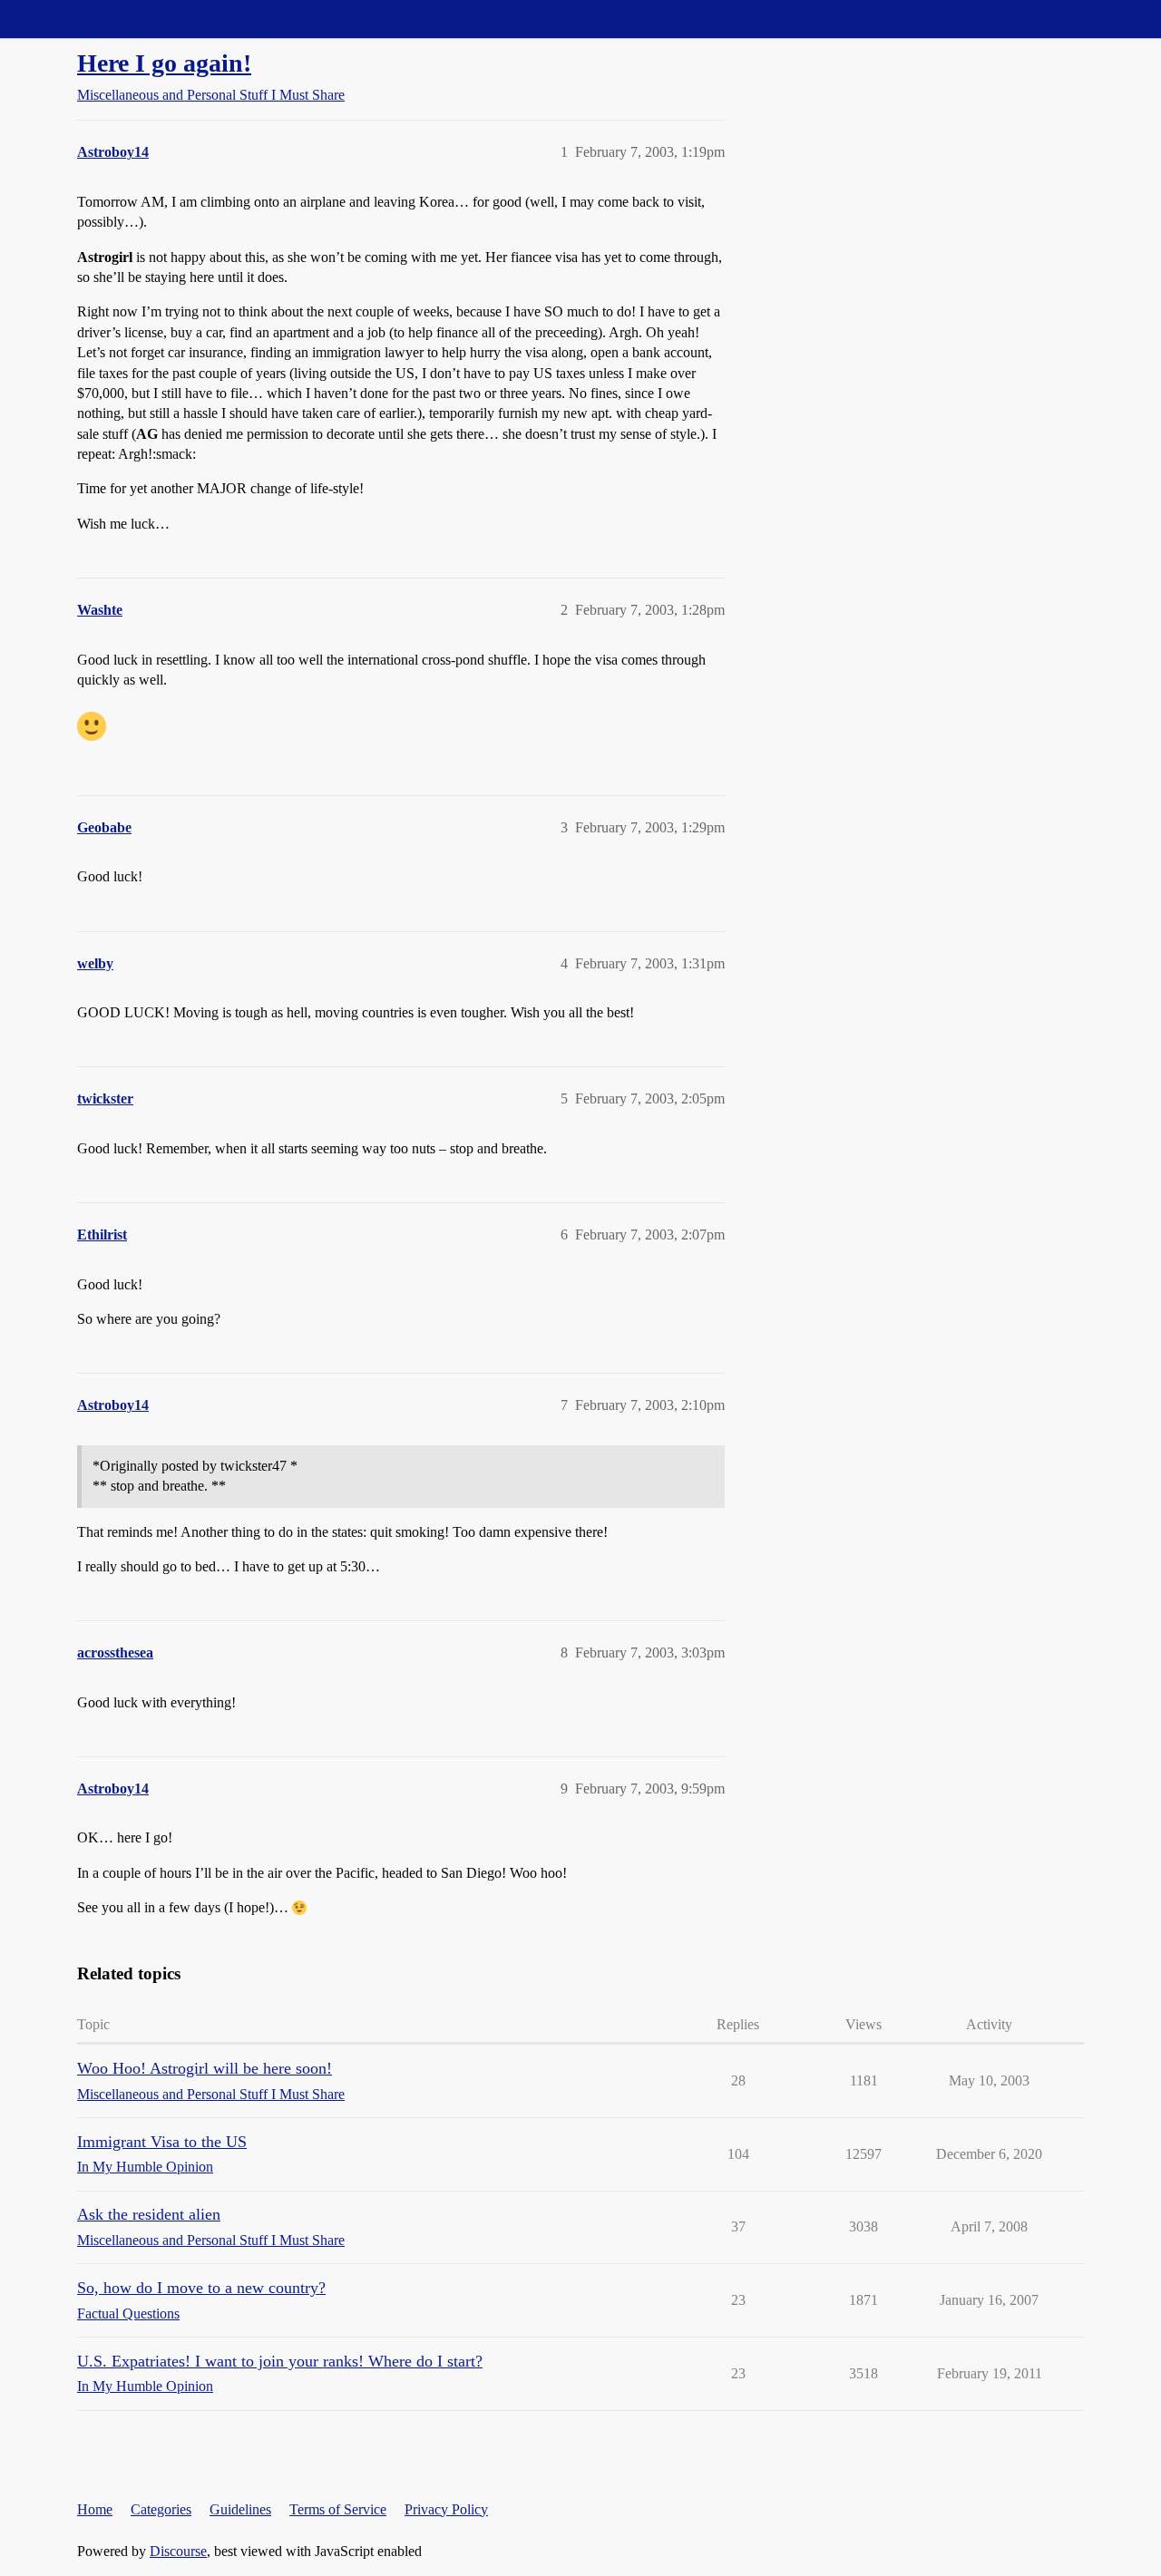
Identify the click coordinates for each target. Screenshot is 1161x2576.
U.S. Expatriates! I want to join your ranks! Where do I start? (280, 2361)
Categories (161, 2509)
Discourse (178, 2551)
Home (95, 2509)
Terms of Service (338, 2509)
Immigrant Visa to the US (162, 2142)
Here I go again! (164, 63)
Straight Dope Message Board (95, 19)
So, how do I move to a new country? (201, 2288)
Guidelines (240, 2509)
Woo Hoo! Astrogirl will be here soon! (205, 2068)
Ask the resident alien (149, 2214)
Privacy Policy (446, 2509)
